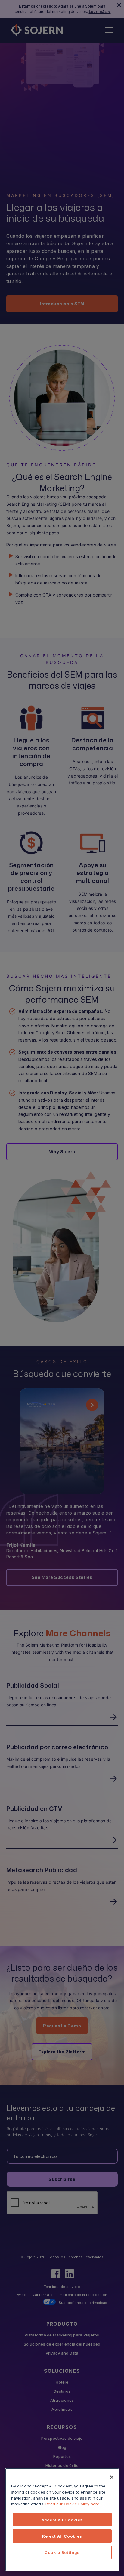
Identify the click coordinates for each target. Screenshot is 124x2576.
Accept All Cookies (62, 2520)
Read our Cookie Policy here (72, 2504)
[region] (62, 2520)
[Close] (112, 2477)
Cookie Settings (62, 2552)
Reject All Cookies (62, 2536)
